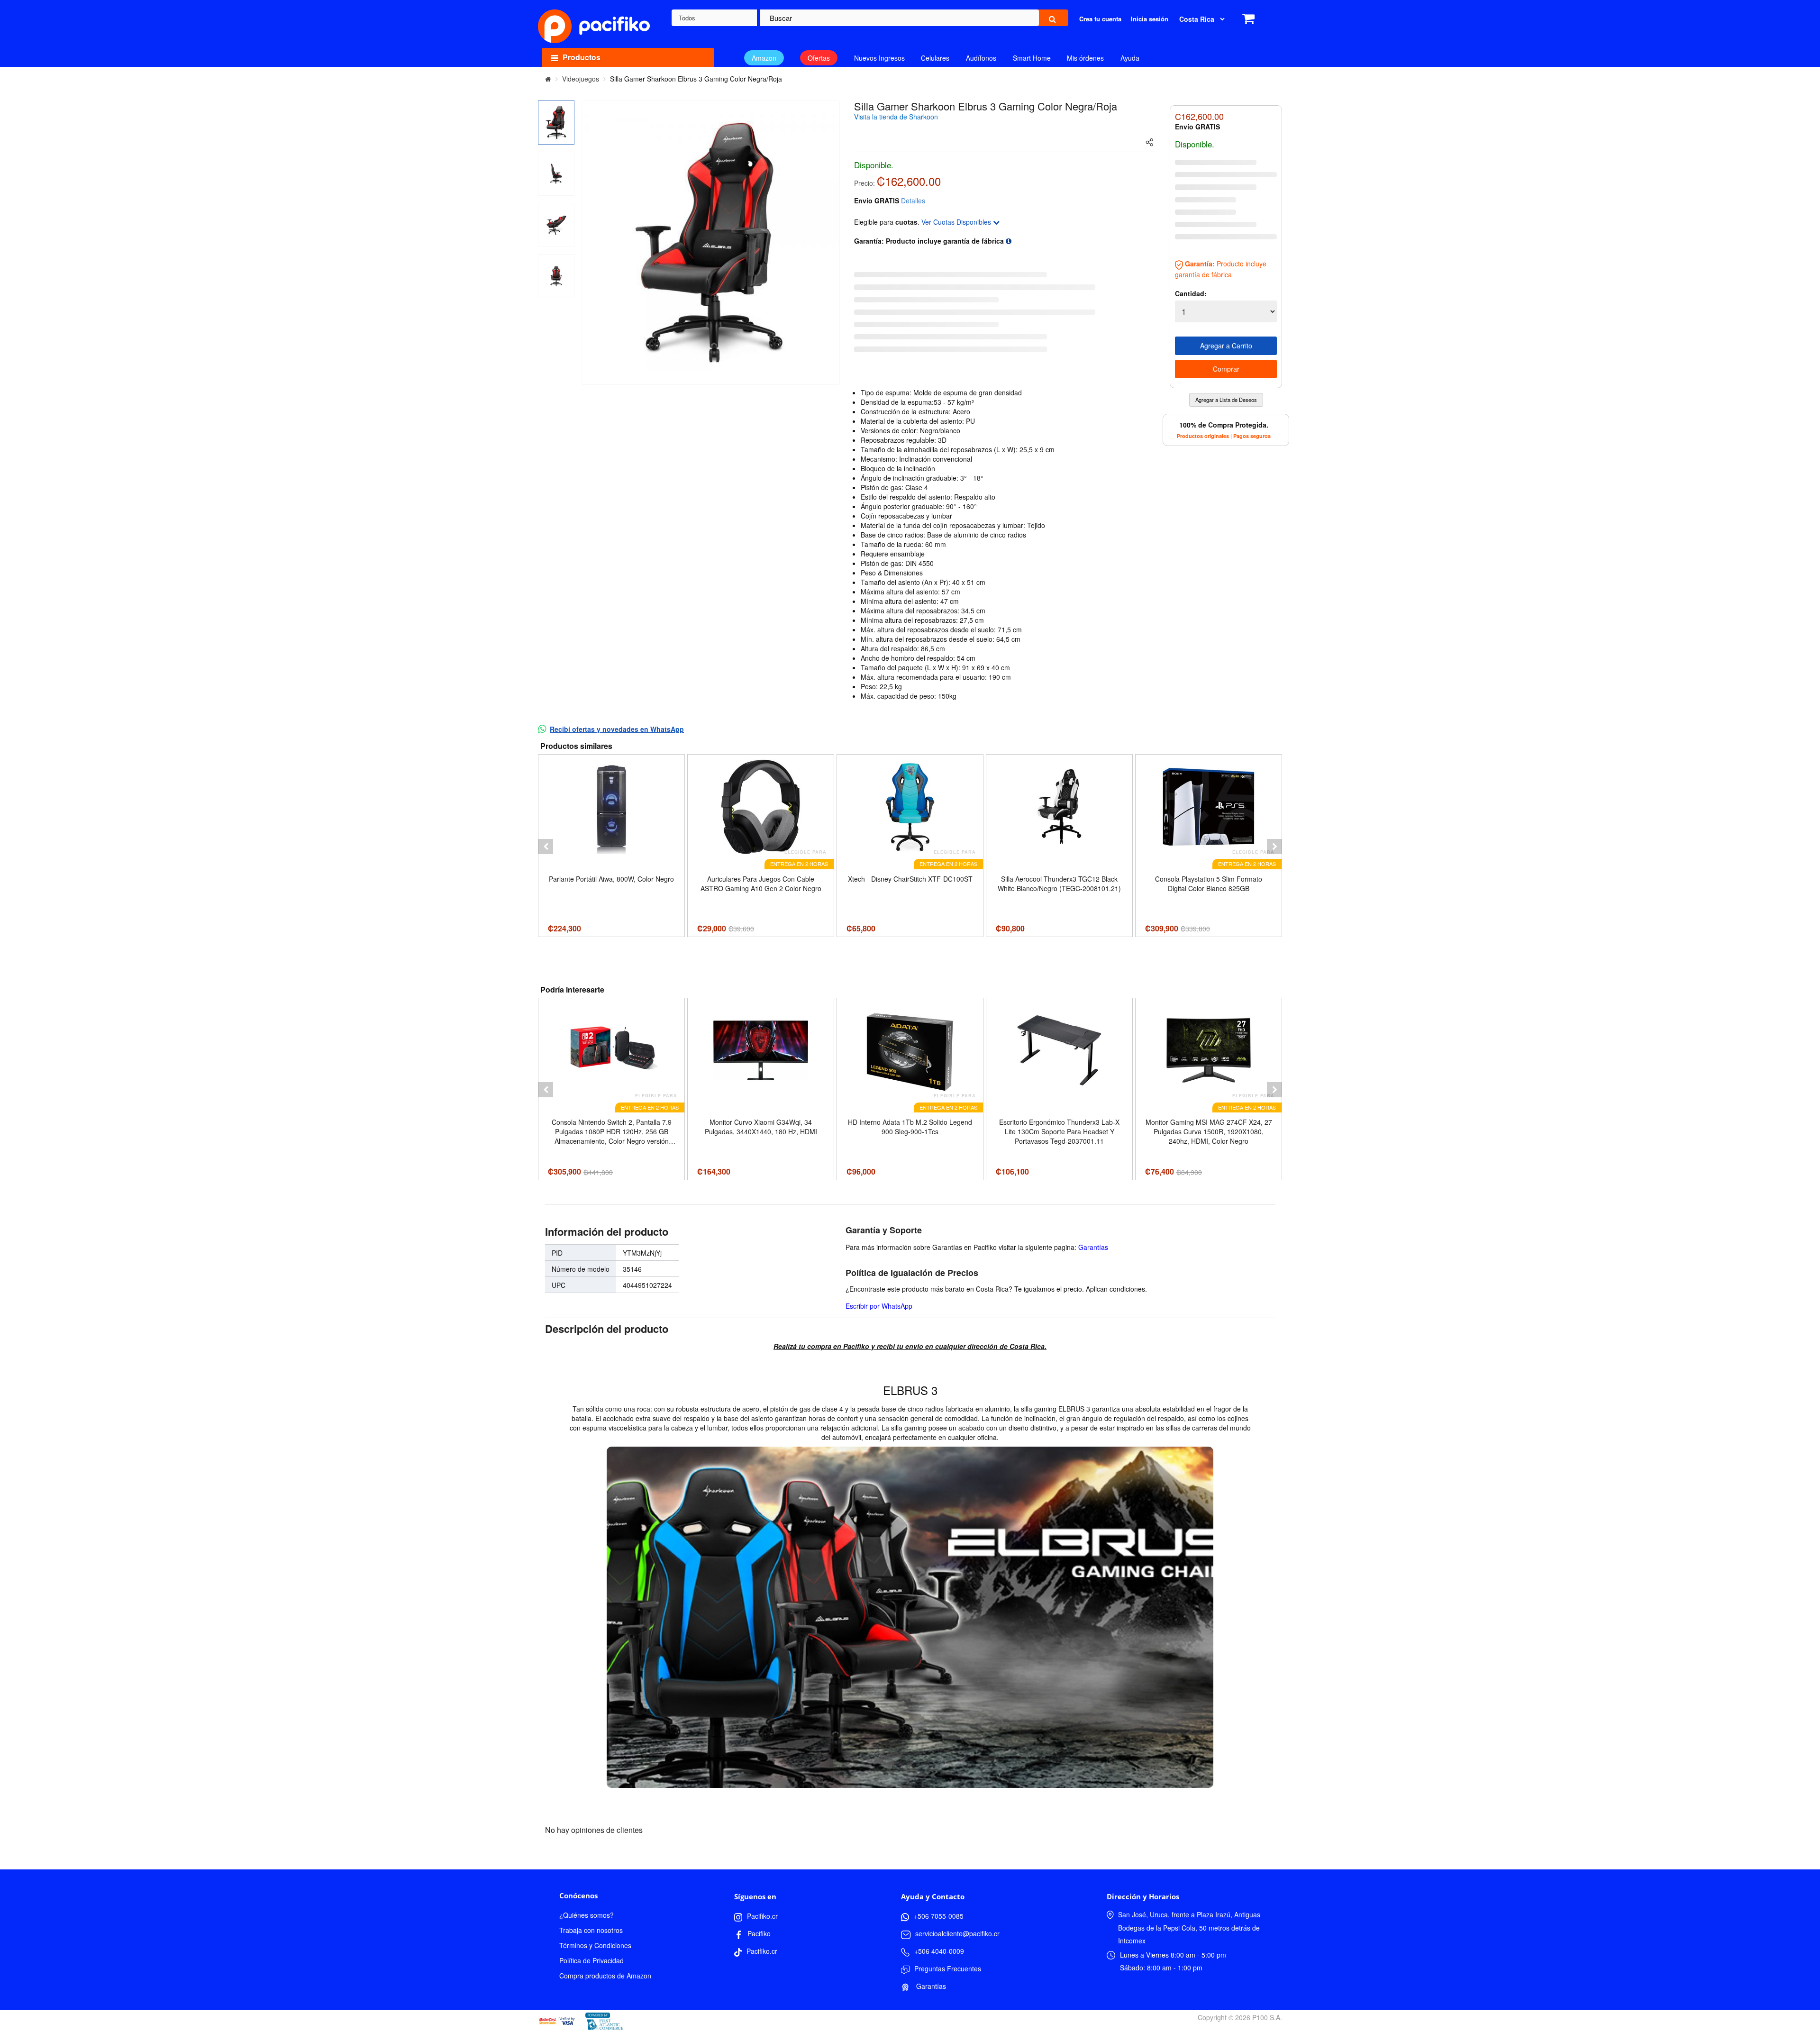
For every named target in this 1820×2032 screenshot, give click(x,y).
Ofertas (819, 58)
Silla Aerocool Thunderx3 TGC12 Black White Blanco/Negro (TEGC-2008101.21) (1059, 884)
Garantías (1093, 1247)
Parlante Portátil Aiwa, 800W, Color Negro (611, 879)
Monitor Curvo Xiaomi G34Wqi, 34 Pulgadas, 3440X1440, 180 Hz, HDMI (761, 1127)
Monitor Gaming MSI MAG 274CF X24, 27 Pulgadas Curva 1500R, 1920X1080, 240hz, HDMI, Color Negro (1209, 1131)
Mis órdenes (1085, 58)
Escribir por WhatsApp (879, 1306)
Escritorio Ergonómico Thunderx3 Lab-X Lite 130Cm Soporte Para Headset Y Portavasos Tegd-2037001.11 (1059, 1131)
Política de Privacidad (591, 1960)
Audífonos (981, 58)
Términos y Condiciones (595, 1945)
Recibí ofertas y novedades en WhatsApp (617, 729)
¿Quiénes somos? (587, 1915)
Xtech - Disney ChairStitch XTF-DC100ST (910, 879)
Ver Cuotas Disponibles (957, 222)
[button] (546, 847)
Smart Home (1032, 58)
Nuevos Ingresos (879, 58)
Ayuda (1130, 58)
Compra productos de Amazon (605, 1976)
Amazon (764, 58)
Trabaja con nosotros (591, 1930)
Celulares (935, 58)
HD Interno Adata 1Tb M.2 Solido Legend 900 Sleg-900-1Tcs (910, 1127)
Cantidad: (1191, 293)
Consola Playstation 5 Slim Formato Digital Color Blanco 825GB (1209, 884)
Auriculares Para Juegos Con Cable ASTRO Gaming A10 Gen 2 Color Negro (761, 884)
